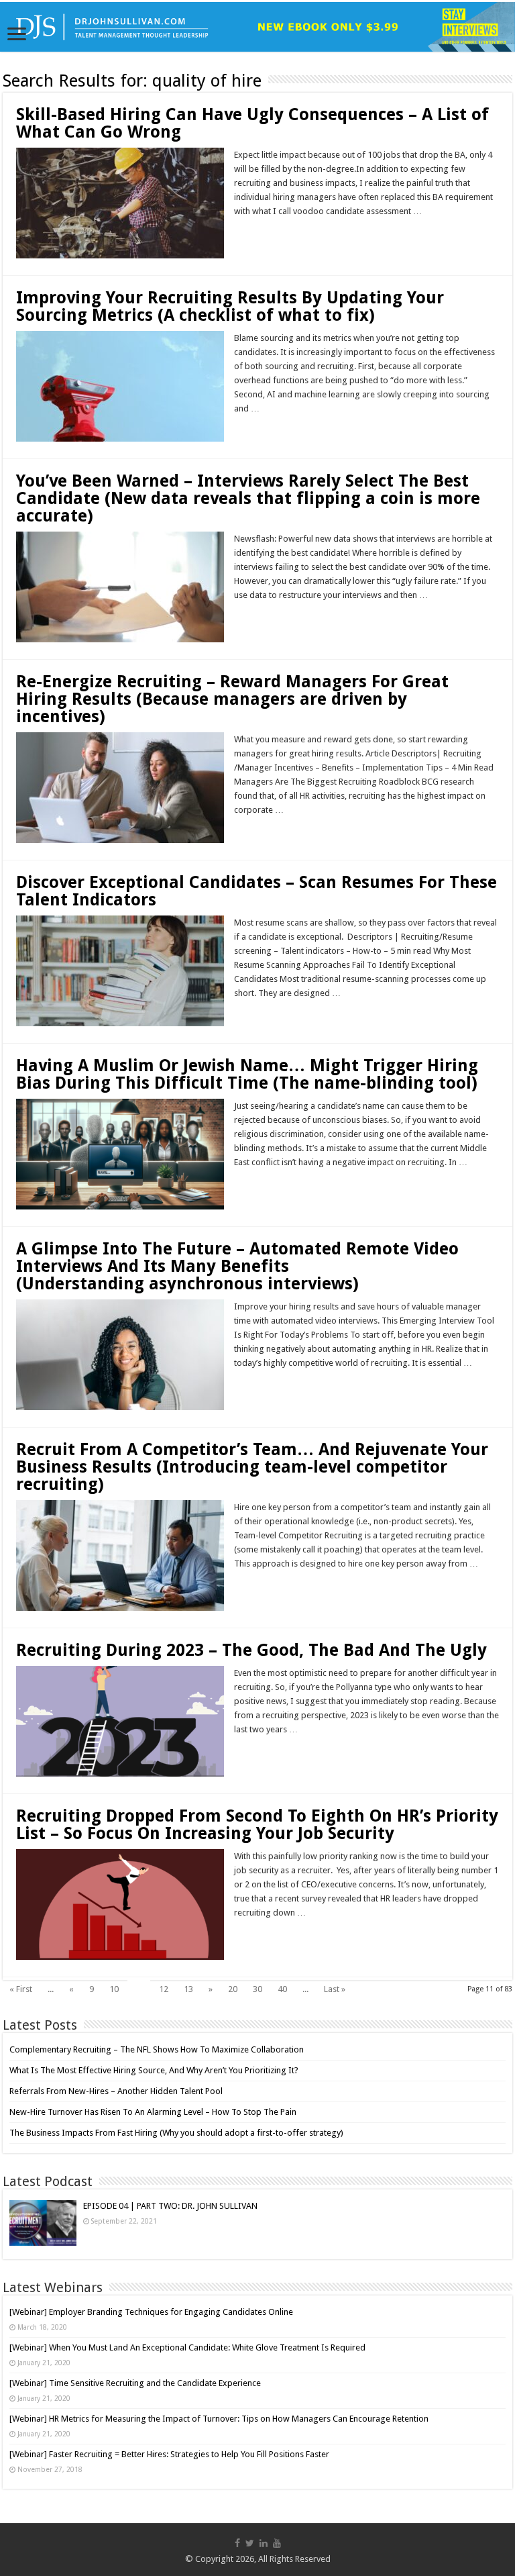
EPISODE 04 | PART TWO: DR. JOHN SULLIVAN (170, 2206)
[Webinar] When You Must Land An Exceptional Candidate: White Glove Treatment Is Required (187, 2347)
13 (188, 1989)
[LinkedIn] (264, 2543)
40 (282, 1989)
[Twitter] (250, 2543)
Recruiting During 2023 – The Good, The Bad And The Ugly (251, 1650)
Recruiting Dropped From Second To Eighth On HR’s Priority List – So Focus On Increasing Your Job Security (257, 1825)
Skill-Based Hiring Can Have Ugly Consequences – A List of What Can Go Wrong (252, 123)
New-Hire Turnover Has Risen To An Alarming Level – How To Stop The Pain (153, 2112)
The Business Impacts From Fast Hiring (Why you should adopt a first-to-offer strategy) (176, 2133)
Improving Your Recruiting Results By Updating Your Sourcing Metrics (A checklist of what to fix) (230, 306)
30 (257, 1989)
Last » (335, 1989)
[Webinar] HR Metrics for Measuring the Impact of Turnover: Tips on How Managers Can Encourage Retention (219, 2419)
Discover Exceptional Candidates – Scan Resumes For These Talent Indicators (256, 891)
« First (21, 1989)
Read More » (263, 235)
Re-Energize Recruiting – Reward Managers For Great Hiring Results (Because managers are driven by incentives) (232, 699)
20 (233, 1989)
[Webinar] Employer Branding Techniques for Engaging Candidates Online (151, 2312)
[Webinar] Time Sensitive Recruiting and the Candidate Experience (135, 2383)
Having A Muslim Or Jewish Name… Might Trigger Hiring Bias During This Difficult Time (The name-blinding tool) (247, 1074)
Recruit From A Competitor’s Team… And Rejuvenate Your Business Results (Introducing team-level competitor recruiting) (252, 1467)
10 (114, 1989)
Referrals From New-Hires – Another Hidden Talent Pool (116, 2091)
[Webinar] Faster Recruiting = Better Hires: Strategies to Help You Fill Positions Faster (169, 2454)
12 (164, 1989)
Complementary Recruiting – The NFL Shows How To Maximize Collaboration (157, 2049)
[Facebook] (237, 2543)
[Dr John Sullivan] (257, 27)
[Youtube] (277, 2543)
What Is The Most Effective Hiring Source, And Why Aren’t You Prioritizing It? (154, 2070)
